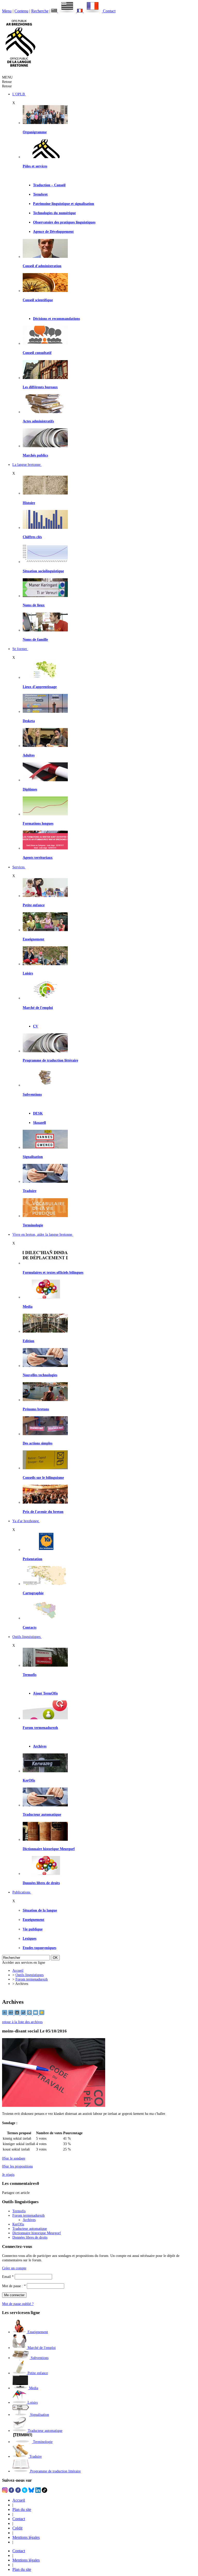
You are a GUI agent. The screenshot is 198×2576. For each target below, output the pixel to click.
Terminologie (33, 1225)
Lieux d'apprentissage (40, 687)
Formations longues (38, 823)
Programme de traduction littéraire (50, 1060)
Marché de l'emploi (38, 1008)
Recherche (40, 11)
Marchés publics (35, 455)
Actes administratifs (38, 421)
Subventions (32, 1094)
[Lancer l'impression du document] (30, 2014)
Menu (7, 11)
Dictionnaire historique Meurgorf (49, 1849)
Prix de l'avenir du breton (43, 1512)
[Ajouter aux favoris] (42, 2014)
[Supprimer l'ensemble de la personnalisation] (24, 2014)
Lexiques (30, 1938)
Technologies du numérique (54, 213)
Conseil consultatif (37, 353)
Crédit (17, 2528)
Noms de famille (35, 639)
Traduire (30, 1191)
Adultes (29, 755)
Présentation (32, 1559)
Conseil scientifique (38, 300)
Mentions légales (26, 2537)
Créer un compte (14, 2268)
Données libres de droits (41, 1883)
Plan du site (22, 2509)
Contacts (30, 1627)
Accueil (18, 1970)
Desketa (29, 721)
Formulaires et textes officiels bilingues (53, 1272)
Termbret (40, 194)
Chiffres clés (32, 537)
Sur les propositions (17, 2166)
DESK (38, 1113)
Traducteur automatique (42, 1814)
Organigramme (35, 132)
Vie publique (33, 1929)
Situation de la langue (40, 1910)
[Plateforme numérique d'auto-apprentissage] (45, 711)
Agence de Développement (53, 231)
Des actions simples (38, 1443)
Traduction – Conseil (49, 185)
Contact (109, 11)
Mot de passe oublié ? (18, 2304)
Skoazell (39, 1123)
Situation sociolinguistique (43, 571)
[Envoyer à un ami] (36, 2014)
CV (36, 1026)
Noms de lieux (34, 605)
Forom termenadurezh (40, 1728)
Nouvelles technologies (40, 1375)
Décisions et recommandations (56, 319)
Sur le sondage (14, 2158)
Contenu (21, 11)
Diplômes (30, 789)
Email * (8, 2277)
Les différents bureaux (40, 387)
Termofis (30, 1675)
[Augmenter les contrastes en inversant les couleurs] (18, 2014)
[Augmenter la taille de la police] (11, 2014)
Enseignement (34, 939)
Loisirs (28, 973)
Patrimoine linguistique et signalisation (64, 204)
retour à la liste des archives (22, 2022)
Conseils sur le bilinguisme (43, 1477)
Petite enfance (34, 905)
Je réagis (8, 2175)
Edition (28, 1341)
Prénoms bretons (36, 1409)
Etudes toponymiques (39, 1948)
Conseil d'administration (42, 266)
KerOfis (29, 1780)
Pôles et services (35, 166)
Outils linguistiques (30, 1975)
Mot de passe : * (14, 2286)
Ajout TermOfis (45, 1693)
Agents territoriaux (38, 857)
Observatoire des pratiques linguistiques (64, 222)
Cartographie (33, 1593)
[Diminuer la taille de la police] (5, 2014)
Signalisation (33, 1157)
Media (28, 1306)
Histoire (29, 503)
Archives (40, 1746)
